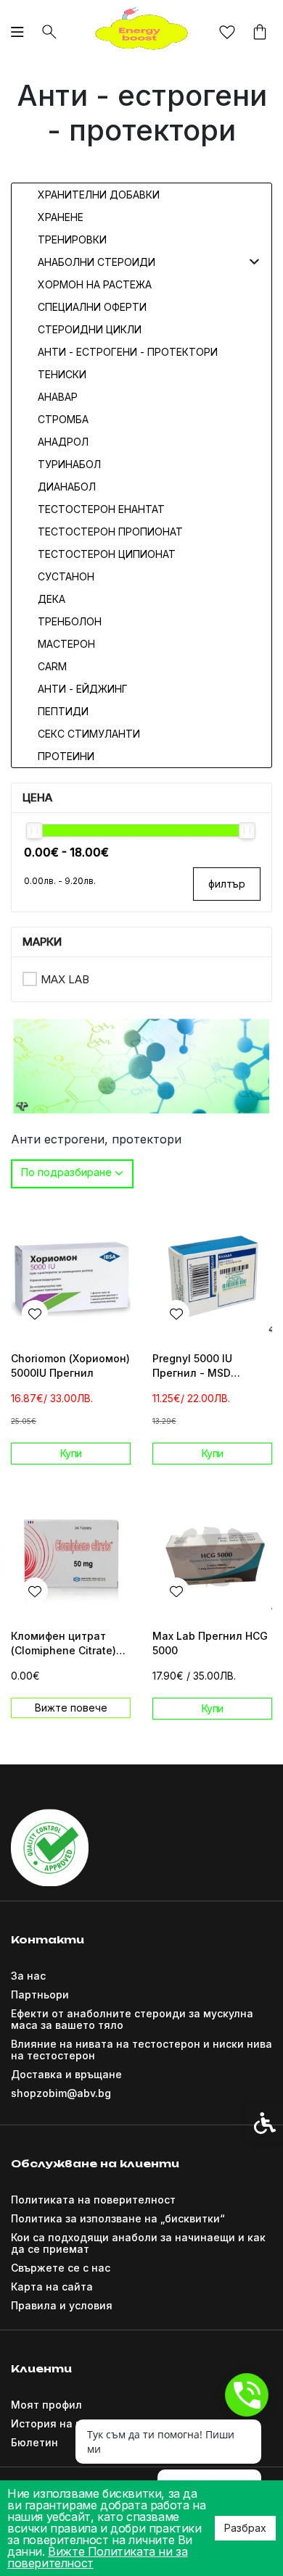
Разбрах (245, 2528)
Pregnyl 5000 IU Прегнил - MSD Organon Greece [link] (194, 1366)
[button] (254, 262)
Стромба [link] (63, 419)
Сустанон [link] (66, 576)
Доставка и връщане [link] (66, 2074)
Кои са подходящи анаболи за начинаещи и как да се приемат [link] (138, 2243)
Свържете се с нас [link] (61, 2268)
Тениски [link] (62, 374)
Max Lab (65, 979)
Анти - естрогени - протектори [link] (128, 352)
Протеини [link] (66, 756)
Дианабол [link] (67, 487)
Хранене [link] (61, 217)
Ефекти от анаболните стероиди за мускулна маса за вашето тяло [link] (132, 2019)
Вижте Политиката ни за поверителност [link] (97, 2557)
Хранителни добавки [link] (99, 195)
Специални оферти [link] (92, 307)
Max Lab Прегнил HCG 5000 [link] (210, 1643)
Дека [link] (52, 599)
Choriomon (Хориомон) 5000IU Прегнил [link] (70, 1366)
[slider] (34, 831)
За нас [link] (28, 1976)
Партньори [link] (40, 1994)
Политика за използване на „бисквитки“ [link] (118, 2218)
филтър (227, 884)
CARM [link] (52, 666)
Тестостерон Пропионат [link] (110, 532)
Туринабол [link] (69, 464)
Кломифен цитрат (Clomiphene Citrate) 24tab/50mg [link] (63, 1644)
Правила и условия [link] (62, 2305)
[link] (141, 30)
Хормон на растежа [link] (95, 284)
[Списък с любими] (227, 33)
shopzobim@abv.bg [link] (61, 2093)
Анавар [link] (58, 397)
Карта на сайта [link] (52, 2287)
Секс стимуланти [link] (89, 734)
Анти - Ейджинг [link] (83, 689)
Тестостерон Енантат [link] (101, 509)
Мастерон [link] (66, 644)
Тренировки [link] (72, 239)
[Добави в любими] (35, 1313)
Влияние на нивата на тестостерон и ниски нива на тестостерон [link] (141, 2050)
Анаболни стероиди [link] (97, 262)
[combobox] (72, 1174)
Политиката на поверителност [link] (93, 2200)
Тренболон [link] (70, 621)
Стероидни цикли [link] (90, 329)
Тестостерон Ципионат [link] (107, 554)
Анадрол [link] (63, 442)
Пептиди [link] (63, 711)
